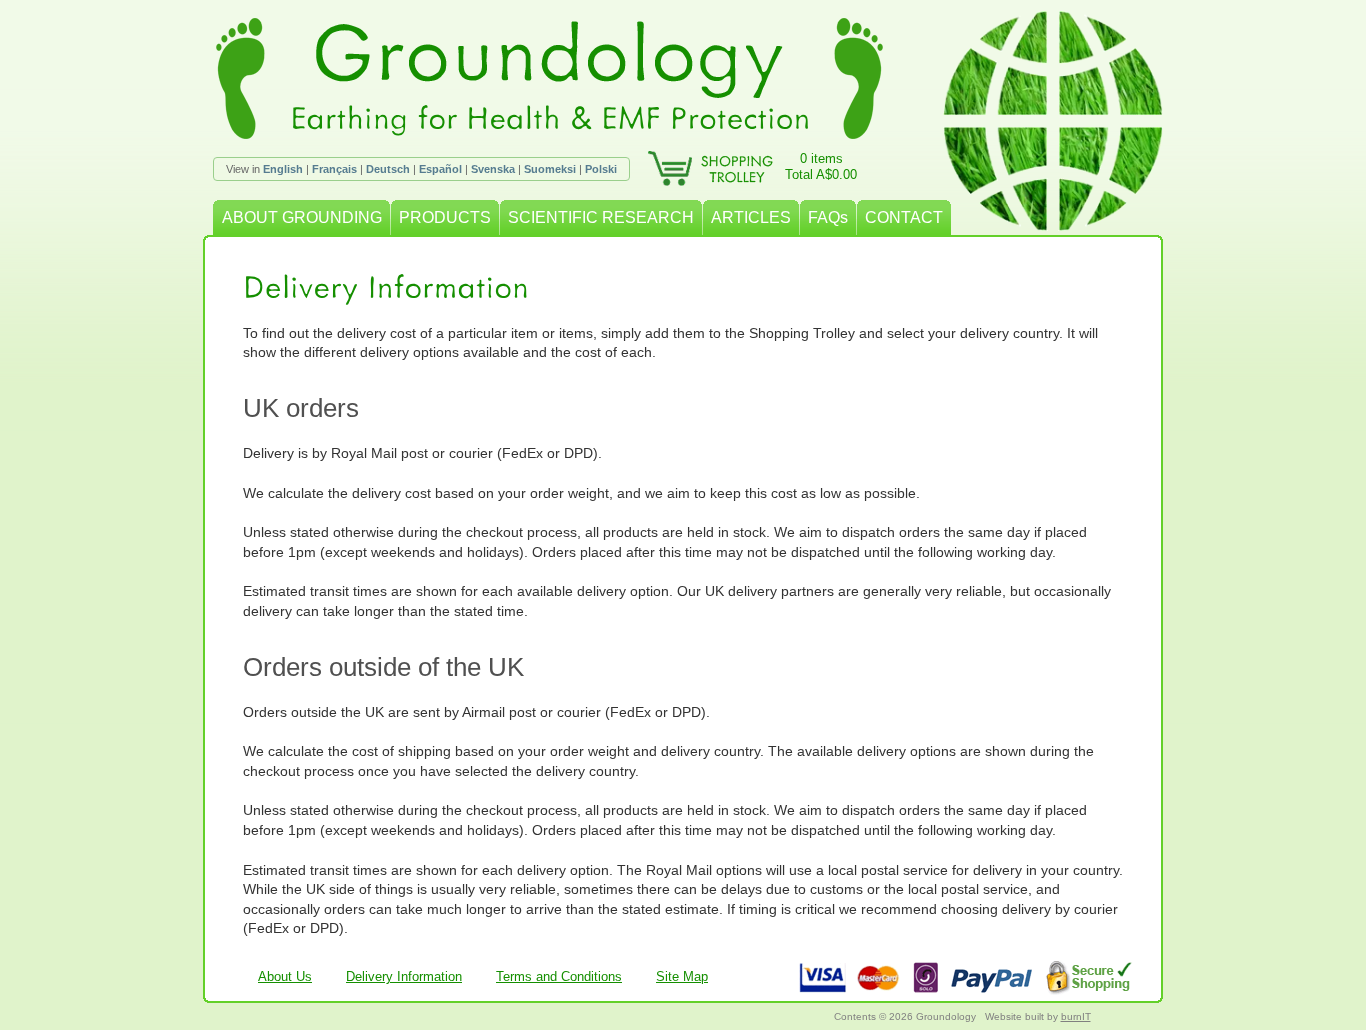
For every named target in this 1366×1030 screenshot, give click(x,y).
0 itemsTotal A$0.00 (821, 166)
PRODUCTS (445, 217)
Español (440, 169)
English (283, 169)
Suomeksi (550, 169)
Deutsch (388, 169)
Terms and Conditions (559, 976)
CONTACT (904, 217)
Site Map (682, 976)
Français (334, 169)
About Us (285, 976)
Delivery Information (404, 976)
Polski (601, 169)
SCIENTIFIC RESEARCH (601, 217)
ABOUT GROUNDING (302, 217)
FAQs (828, 217)
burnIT (1076, 1016)
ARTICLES (751, 217)
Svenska (493, 169)
